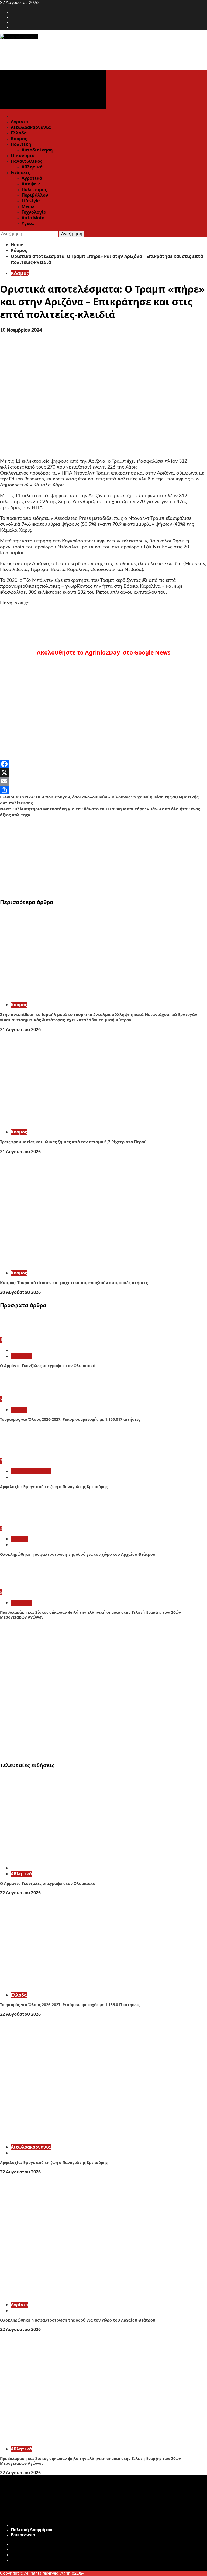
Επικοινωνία (23, 2535)
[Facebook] (103, 764)
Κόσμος (19, 139)
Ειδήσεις (20, 172)
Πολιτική (21, 144)
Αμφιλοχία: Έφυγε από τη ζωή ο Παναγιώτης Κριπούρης (54, 1487)
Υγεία (28, 223)
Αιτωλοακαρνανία (31, 127)
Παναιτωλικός (27, 161)
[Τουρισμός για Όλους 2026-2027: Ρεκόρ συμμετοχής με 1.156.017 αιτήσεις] (20, 1394)
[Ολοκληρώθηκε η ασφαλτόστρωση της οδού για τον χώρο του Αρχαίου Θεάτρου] (20, 1523)
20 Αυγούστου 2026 (20, 1292)
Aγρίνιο (19, 1539)
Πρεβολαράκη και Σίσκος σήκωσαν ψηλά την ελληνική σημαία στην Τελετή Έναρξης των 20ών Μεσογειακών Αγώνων (90, 1615)
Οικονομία (23, 155)
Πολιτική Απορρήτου (32, 2530)
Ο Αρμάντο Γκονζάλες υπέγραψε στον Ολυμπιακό (48, 1366)
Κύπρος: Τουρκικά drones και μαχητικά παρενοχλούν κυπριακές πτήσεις (74, 1282)
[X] (103, 773)
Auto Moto (33, 218)
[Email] (103, 781)
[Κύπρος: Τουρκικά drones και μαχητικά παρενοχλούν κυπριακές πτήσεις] (81, 1263)
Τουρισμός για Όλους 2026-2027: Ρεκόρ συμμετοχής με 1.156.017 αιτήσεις (70, 1419)
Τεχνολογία (34, 212)
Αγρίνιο (19, 122)
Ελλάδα (19, 133)
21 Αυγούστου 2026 (20, 1029)
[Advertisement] (103, 856)
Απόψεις (31, 184)
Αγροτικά (32, 178)
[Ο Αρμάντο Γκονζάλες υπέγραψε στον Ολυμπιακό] (20, 1334)
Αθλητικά (32, 167)
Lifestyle (31, 201)
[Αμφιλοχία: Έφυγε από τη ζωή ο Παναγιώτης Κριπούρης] (20, 1455)
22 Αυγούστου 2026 (20, 1893)
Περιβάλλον (35, 195)
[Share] (103, 790)
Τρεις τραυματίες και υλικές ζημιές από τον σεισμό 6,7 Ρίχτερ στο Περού (73, 1142)
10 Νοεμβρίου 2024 (21, 330)
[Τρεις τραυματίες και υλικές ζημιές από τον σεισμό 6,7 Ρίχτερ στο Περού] (81, 1122)
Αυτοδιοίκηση (37, 150)
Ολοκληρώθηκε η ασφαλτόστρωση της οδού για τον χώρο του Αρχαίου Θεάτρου (78, 1554)
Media (28, 206)
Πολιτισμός (34, 189)
